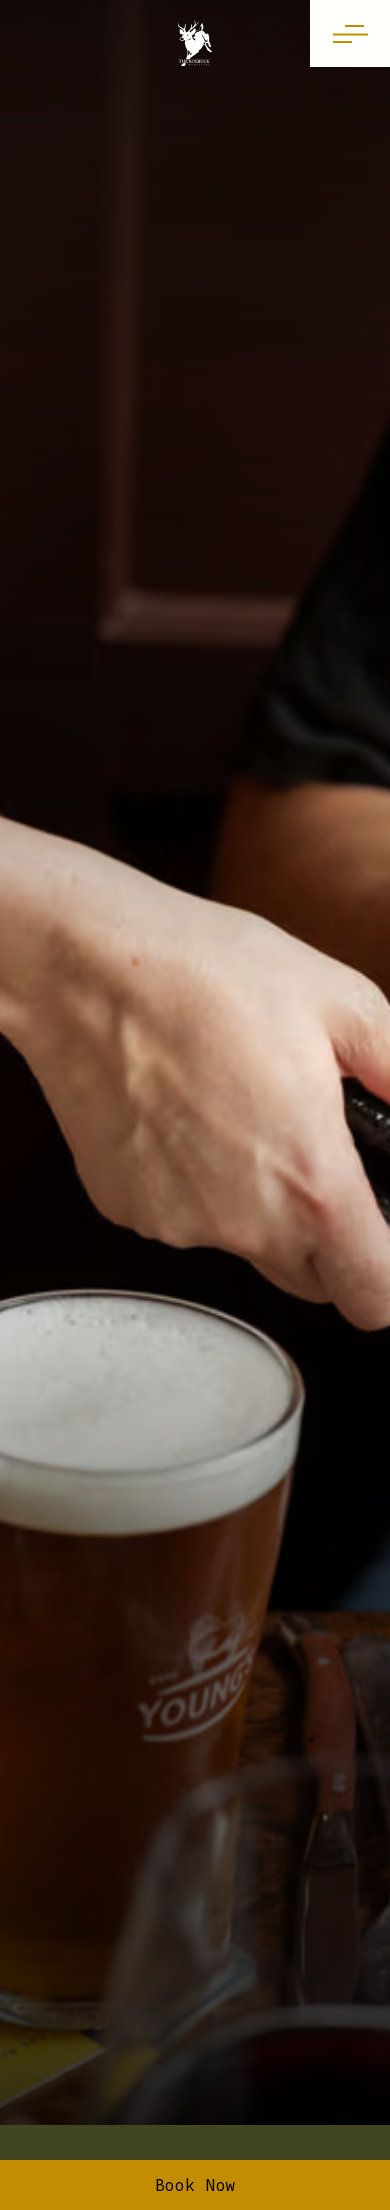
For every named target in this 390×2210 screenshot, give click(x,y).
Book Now (195, 2185)
